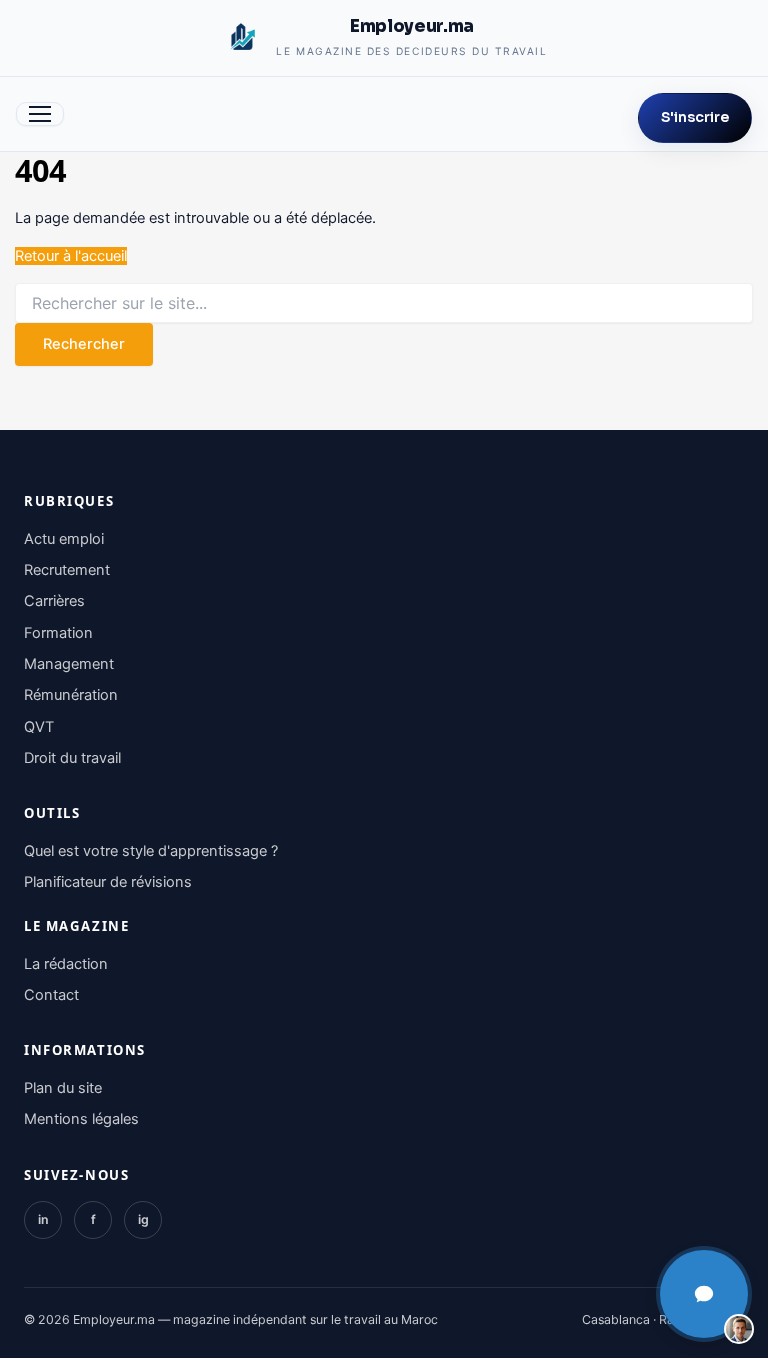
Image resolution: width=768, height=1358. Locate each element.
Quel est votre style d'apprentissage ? (151, 851)
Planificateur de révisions (108, 882)
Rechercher (84, 344)
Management (69, 664)
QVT (39, 727)
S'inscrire (695, 117)
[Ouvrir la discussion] (704, 1294)
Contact (51, 995)
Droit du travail (72, 758)
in (43, 1219)
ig (143, 1219)
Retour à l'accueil (71, 256)
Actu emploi (64, 539)
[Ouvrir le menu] (40, 114)
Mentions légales (81, 1119)
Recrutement (67, 570)
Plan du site (63, 1088)
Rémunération (71, 695)
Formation (58, 633)
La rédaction (66, 964)
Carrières (54, 601)
